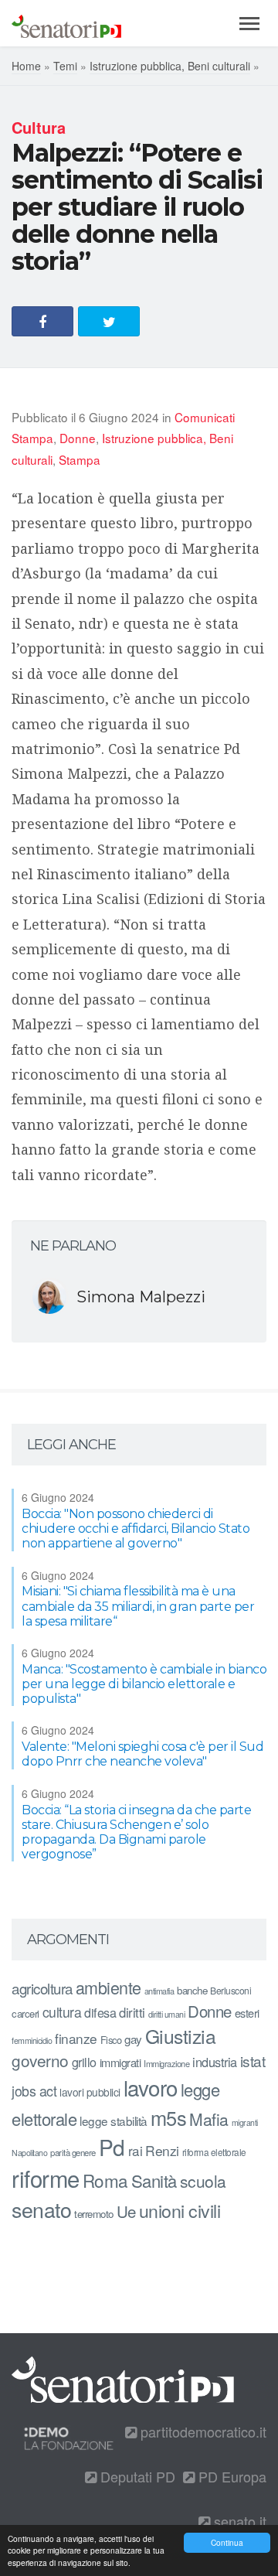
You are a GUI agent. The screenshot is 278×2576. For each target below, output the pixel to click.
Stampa (80, 459)
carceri (25, 2013)
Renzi (162, 2150)
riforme (46, 2178)
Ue (126, 2211)
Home (26, 66)
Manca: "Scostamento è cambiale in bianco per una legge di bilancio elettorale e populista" (144, 1684)
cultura (62, 2012)
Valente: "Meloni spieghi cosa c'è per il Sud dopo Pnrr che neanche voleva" (142, 1754)
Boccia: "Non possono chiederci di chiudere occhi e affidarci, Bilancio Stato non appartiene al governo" (136, 1529)
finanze (76, 2038)
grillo (84, 2062)
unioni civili (180, 2210)
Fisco (111, 2040)
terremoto (94, 2214)
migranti (245, 2122)
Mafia (209, 2119)
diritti (132, 2012)
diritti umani (167, 2014)
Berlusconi (231, 1990)
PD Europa (231, 2476)
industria (215, 2062)
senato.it (238, 2521)
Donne (78, 438)
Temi (65, 66)
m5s (169, 2117)
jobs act (34, 2091)
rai (136, 2150)
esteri (247, 2013)
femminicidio (32, 2040)
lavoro (151, 2087)
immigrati (120, 2062)
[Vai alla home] (66, 23)
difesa (100, 2012)
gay (133, 2039)
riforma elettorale (214, 2152)
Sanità (154, 2180)
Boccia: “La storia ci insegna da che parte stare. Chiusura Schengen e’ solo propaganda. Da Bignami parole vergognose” (136, 1832)
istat (253, 2061)
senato (41, 2209)
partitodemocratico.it (202, 2431)
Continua (227, 2542)
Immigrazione (166, 2063)
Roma (105, 2180)
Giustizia (181, 2036)
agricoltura (42, 1988)
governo (40, 2060)
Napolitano (29, 2153)
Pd (112, 2147)
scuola (203, 2181)
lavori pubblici (90, 2092)
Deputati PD (136, 2476)
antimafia (159, 1991)
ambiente (108, 1987)
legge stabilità (114, 2121)
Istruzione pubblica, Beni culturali (170, 66)
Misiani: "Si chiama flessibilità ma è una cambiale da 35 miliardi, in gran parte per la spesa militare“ (138, 1606)
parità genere (73, 2152)
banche (192, 1990)
